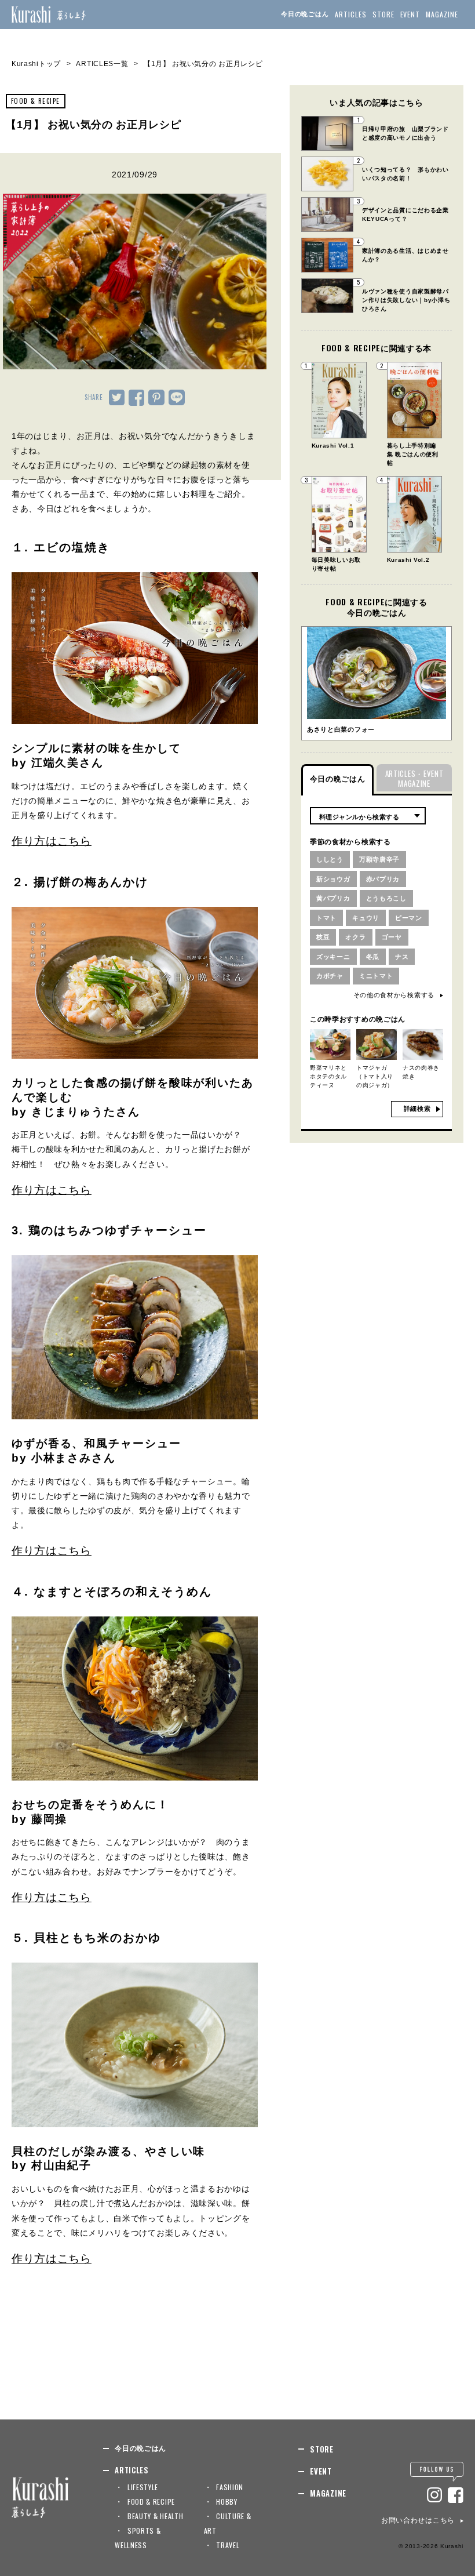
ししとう (330, 859)
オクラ (355, 937)
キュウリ (366, 918)
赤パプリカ (383, 879)
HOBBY (227, 2501)
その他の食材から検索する (394, 995)
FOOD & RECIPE (36, 101)
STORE (383, 14)
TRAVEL (228, 2545)
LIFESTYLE (143, 2487)
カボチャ (330, 976)
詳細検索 (417, 1109)
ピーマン (409, 918)
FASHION (230, 2487)
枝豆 (323, 937)
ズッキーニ (333, 957)
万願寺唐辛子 (379, 859)
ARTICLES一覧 (102, 64)
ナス (402, 957)
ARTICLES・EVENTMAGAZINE (414, 778)
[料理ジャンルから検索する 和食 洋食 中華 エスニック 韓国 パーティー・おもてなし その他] (368, 816)
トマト (326, 918)
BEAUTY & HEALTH (156, 2516)
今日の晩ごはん (305, 14)
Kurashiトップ (36, 64)
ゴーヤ (392, 937)
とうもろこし (386, 898)
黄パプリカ (333, 898)
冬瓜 (373, 957)
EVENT (410, 14)
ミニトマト (376, 976)
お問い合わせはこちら (418, 2520)
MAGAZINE (442, 14)
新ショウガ (333, 879)
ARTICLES (351, 14)
